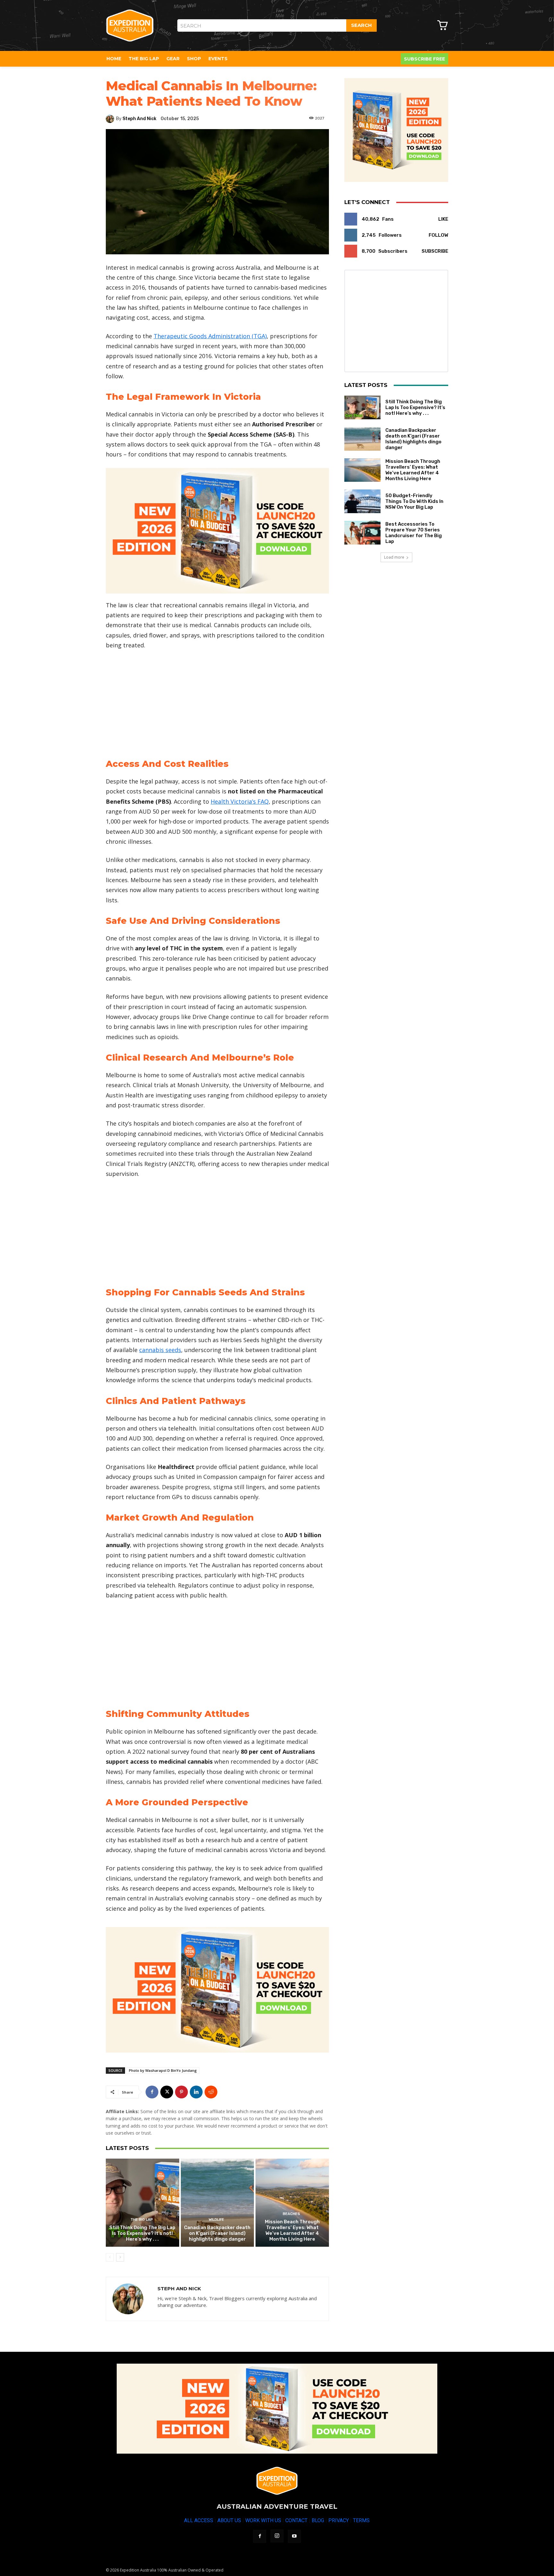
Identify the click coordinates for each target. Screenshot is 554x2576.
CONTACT (296, 2520)
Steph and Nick (139, 119)
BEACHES (291, 2214)
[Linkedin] (196, 2092)
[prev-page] (110, 2257)
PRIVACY (339, 2520)
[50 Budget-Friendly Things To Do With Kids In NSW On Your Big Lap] (362, 501)
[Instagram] (277, 2536)
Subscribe (435, 251)
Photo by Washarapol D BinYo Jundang (163, 2070)
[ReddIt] (211, 2092)
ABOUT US (229, 2520)
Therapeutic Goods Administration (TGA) (210, 336)
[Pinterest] (181, 2092)
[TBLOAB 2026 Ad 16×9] (217, 531)
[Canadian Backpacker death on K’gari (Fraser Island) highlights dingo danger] (218, 2203)
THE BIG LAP (142, 2220)
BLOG (318, 2520)
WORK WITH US (263, 2520)
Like (443, 219)
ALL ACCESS (199, 2520)
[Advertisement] (217, 703)
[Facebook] (152, 2092)
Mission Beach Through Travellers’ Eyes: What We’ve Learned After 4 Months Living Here (292, 2230)
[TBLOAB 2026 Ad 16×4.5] (277, 2409)
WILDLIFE (216, 2220)
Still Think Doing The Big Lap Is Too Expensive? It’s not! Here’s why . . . (142, 2233)
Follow (438, 235)
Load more (394, 557)
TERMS (361, 2520)
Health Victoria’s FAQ (240, 801)
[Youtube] (294, 2536)
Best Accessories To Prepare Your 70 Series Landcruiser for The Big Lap (414, 533)
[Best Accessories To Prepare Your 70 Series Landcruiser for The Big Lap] (362, 533)
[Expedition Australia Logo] (130, 26)
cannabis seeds (160, 1350)
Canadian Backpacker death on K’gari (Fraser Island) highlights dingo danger (217, 2233)
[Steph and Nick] (111, 119)
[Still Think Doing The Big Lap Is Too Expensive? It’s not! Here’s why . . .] (143, 2203)
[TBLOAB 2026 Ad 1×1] (396, 130)
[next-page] (120, 2257)
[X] (167, 2092)
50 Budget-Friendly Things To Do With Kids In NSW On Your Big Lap (414, 501)
